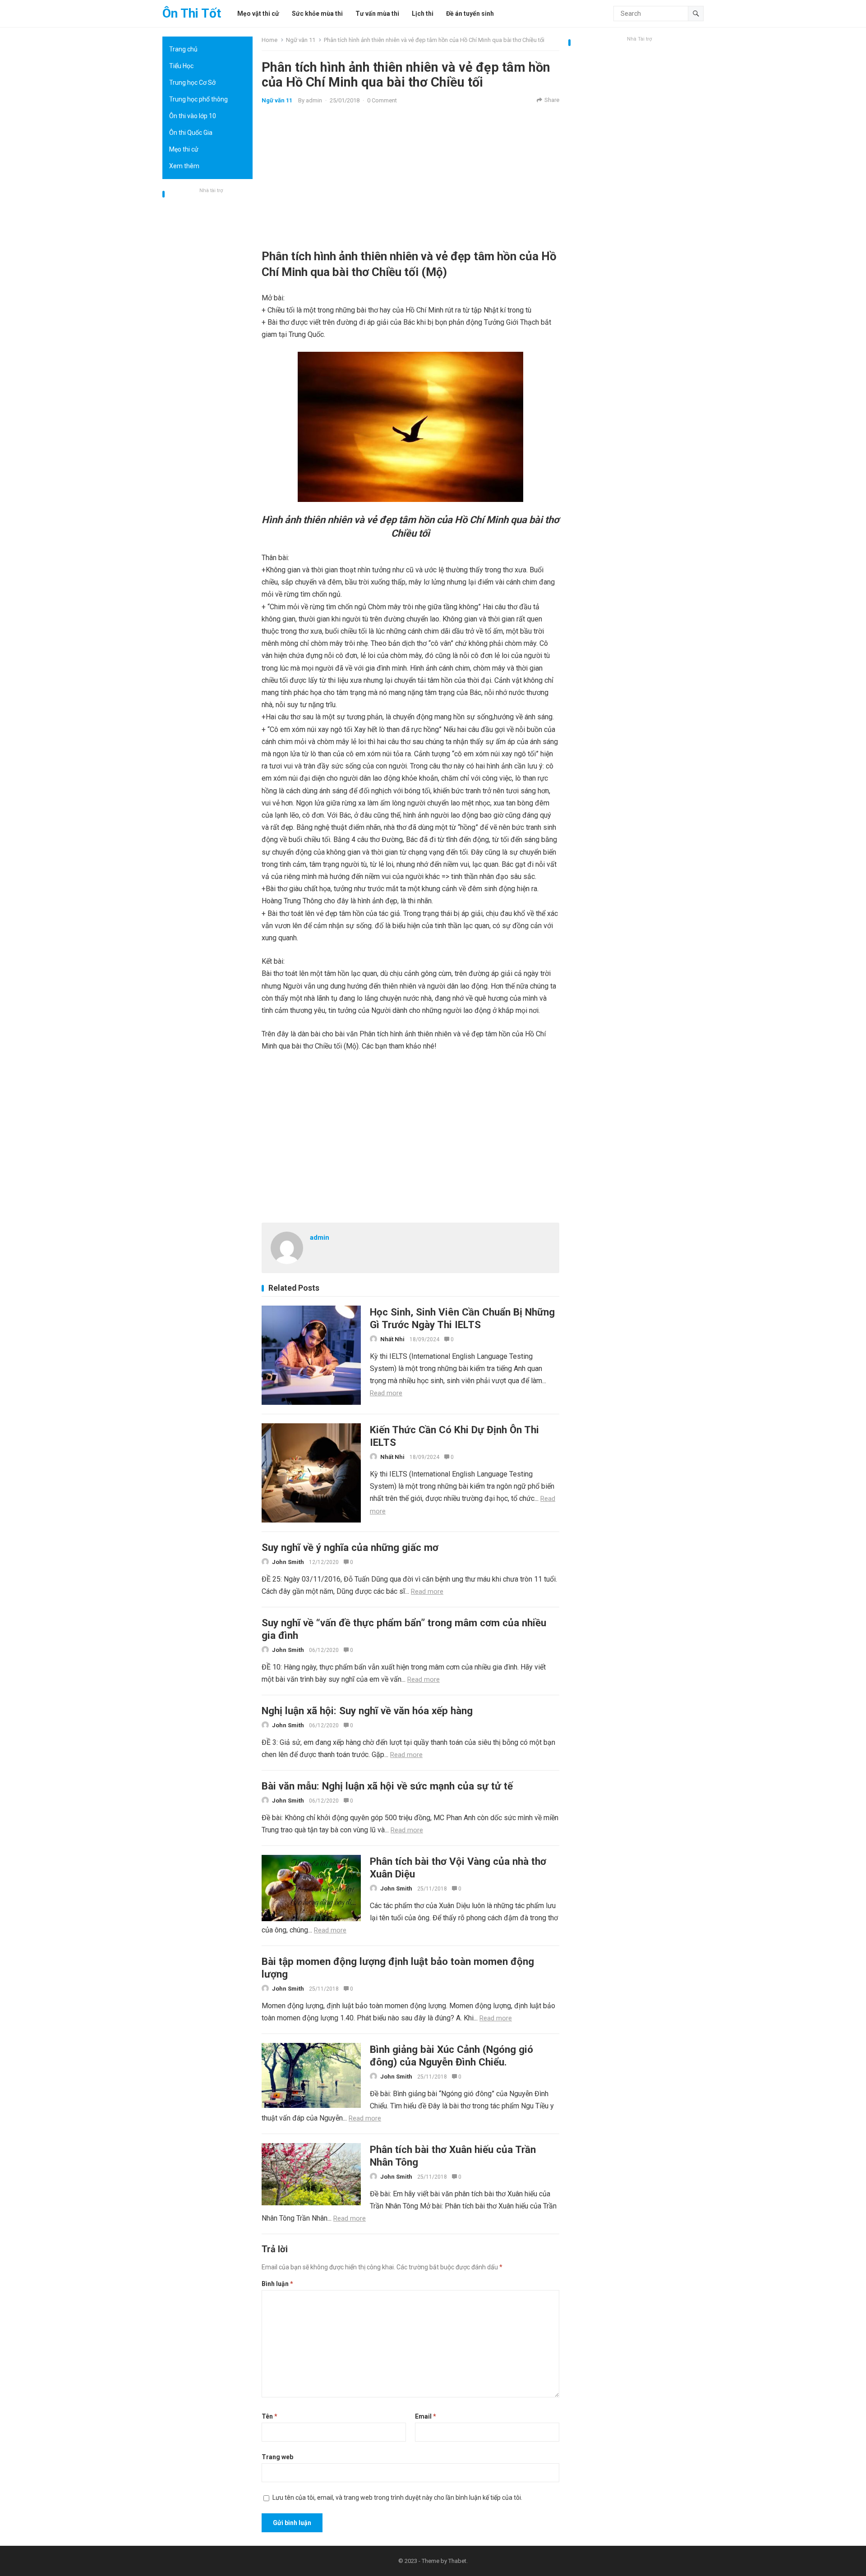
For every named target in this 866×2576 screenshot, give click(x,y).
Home (269, 40)
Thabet (457, 2561)
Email (426, 2416)
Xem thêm (184, 166)
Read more (386, 1393)
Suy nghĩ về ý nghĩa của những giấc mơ (350, 1547)
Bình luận (277, 2284)
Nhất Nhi (392, 1339)
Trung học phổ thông (198, 99)
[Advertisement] (207, 331)
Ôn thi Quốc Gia (191, 133)
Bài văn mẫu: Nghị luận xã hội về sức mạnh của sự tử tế (387, 1786)
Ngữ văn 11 (301, 40)
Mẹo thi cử (184, 149)
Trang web (277, 2457)
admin (314, 100)
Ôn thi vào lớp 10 (193, 116)
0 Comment (382, 100)
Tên (269, 2416)
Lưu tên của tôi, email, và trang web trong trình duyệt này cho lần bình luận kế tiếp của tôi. (397, 2498)
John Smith (288, 1562)
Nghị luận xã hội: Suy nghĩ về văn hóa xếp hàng (367, 1711)
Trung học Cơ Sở (192, 83)
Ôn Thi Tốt (192, 13)
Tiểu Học (181, 66)
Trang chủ (183, 49)
